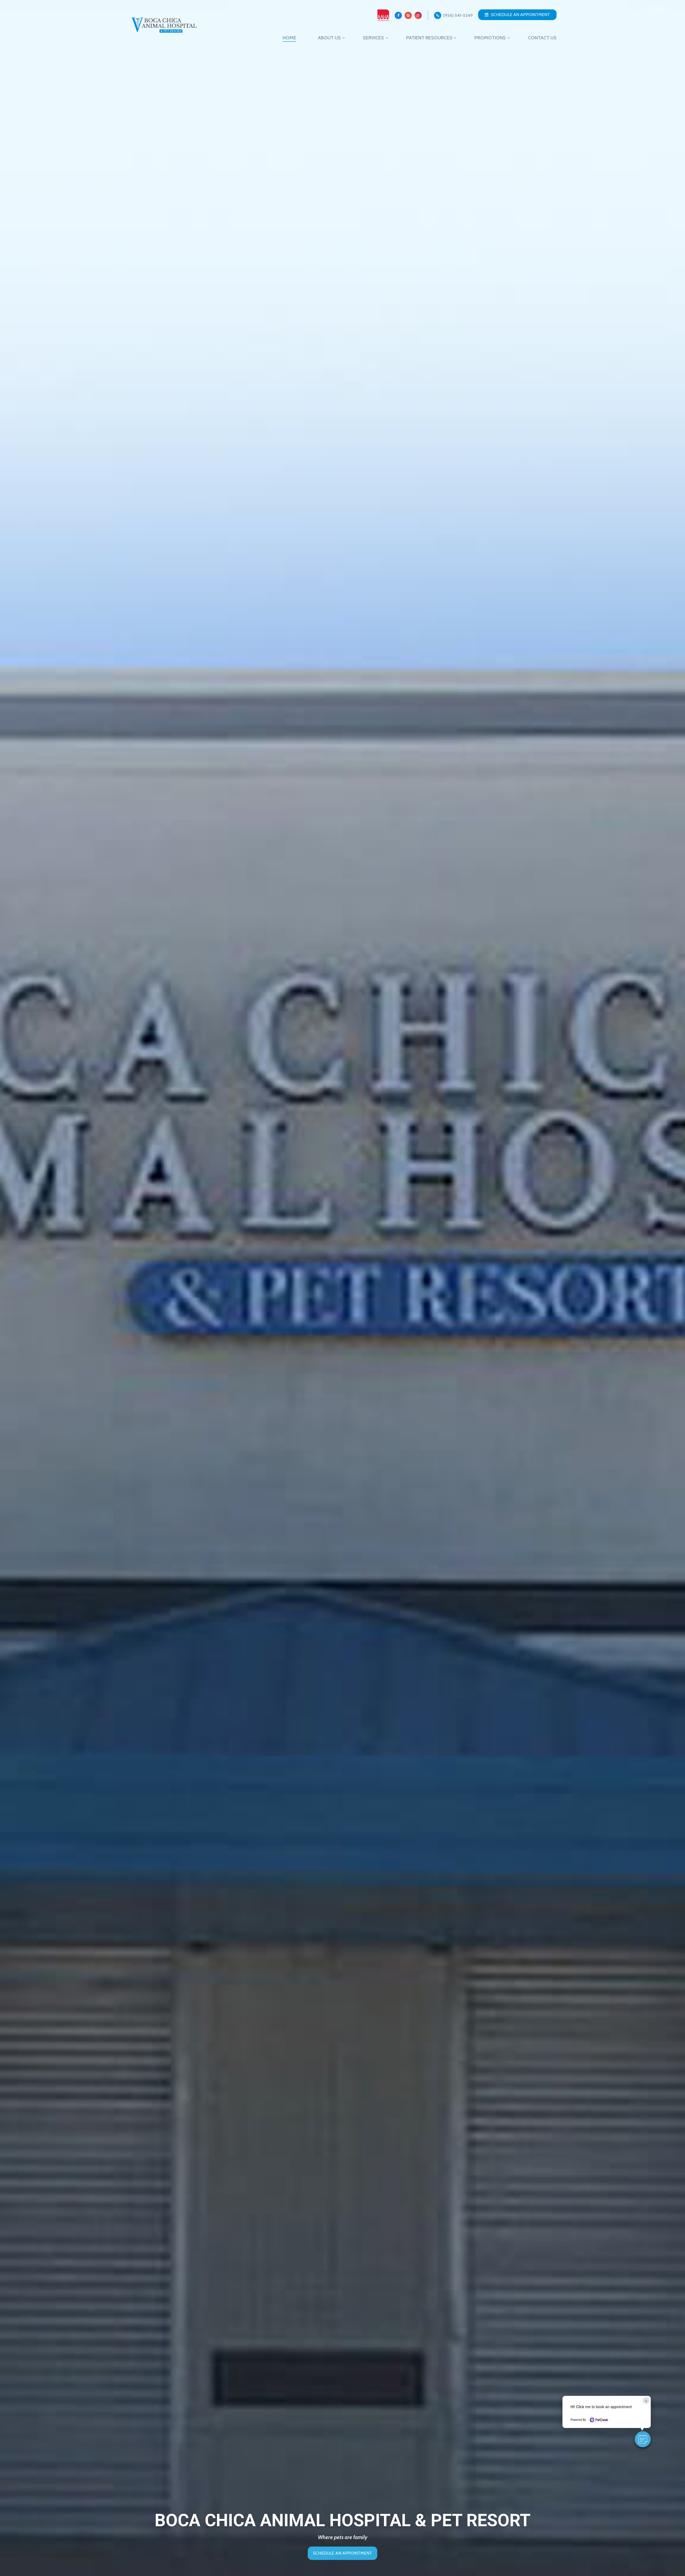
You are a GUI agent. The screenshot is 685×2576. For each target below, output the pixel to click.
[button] (643, 2439)
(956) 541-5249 (458, 15)
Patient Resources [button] (429, 38)
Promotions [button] (490, 38)
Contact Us (542, 38)
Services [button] (373, 38)
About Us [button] (329, 38)
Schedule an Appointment (520, 15)
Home (289, 38)
